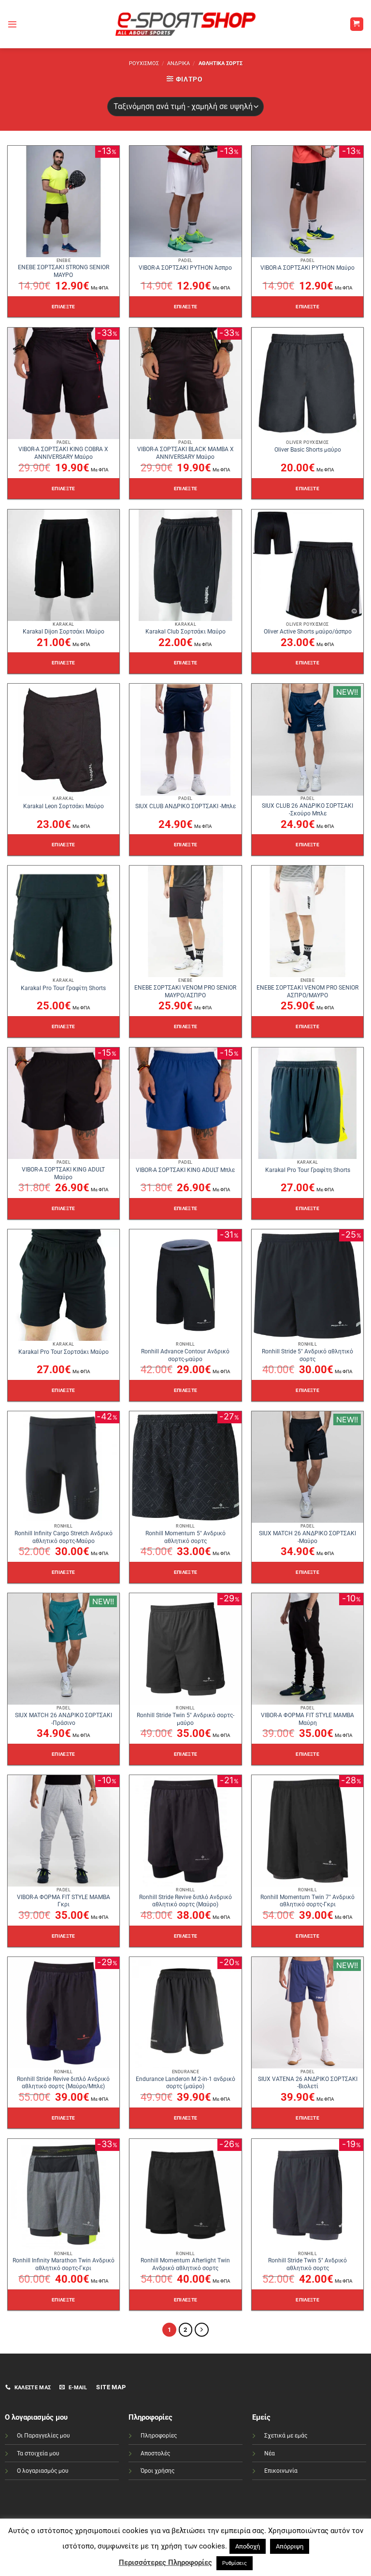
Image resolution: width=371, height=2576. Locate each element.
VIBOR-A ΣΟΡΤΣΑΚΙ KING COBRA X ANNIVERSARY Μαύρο (63, 453)
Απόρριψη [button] (290, 2546)
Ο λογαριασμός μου (43, 2471)
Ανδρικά (178, 63)
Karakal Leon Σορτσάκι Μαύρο (64, 806)
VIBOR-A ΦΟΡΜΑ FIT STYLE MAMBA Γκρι (64, 1901)
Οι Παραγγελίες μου (43, 2436)
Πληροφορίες (159, 2436)
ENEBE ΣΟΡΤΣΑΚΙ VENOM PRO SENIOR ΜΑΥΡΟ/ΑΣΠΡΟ (185, 992)
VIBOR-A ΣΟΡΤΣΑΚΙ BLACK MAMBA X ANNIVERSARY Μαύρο (185, 453)
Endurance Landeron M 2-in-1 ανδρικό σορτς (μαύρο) (185, 2083)
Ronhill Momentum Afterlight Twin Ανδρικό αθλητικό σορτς (185, 2264)
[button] (12, 24)
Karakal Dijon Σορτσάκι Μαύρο (64, 632)
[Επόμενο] (202, 2330)
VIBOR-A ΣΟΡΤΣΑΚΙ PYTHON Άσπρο (185, 268)
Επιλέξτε (63, 307)
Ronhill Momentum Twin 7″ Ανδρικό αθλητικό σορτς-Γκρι (307, 1901)
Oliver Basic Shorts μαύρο (308, 450)
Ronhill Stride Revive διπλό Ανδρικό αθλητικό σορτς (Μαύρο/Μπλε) (63, 2083)
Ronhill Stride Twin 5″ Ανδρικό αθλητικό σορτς (307, 2264)
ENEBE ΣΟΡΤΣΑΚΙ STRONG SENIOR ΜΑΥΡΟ (64, 271)
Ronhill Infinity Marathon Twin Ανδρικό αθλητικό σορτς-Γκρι (64, 2264)
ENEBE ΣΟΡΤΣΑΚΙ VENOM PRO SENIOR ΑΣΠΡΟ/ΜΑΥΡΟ (307, 992)
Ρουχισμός (144, 63)
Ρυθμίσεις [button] (235, 2563)
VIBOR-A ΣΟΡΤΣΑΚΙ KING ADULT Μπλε (185, 1170)
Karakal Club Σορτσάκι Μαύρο (185, 632)
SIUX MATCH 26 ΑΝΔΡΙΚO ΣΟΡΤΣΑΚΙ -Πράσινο (64, 1719)
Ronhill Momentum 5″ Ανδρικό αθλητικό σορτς (185, 1537)
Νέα (270, 2453)
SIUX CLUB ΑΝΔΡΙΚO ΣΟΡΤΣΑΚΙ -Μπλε (185, 806)
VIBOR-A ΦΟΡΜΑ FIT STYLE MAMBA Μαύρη (307, 1719)
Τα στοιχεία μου (38, 2453)
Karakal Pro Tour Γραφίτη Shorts (63, 988)
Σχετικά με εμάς (286, 2436)
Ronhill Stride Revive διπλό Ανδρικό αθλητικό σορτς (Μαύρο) (185, 1901)
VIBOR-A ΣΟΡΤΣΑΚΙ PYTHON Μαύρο (307, 268)
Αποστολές (155, 2453)
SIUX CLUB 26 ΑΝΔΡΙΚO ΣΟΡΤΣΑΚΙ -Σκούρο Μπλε (307, 810)
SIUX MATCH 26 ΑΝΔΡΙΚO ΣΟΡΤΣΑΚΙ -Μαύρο (307, 1537)
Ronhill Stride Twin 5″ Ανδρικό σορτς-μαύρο (185, 1719)
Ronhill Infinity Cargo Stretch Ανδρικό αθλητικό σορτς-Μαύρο (64, 1537)
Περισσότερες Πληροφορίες (165, 2562)
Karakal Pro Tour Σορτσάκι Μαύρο (64, 1352)
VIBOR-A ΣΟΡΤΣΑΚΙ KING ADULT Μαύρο (63, 1173)
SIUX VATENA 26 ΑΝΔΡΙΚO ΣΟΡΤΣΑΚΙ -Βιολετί (308, 2083)
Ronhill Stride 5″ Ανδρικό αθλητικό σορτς (307, 1355)
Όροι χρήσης (157, 2471)
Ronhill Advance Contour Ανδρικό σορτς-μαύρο (185, 1355)
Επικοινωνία (281, 2471)
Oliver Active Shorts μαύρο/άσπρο (308, 632)
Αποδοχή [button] (248, 2546)
